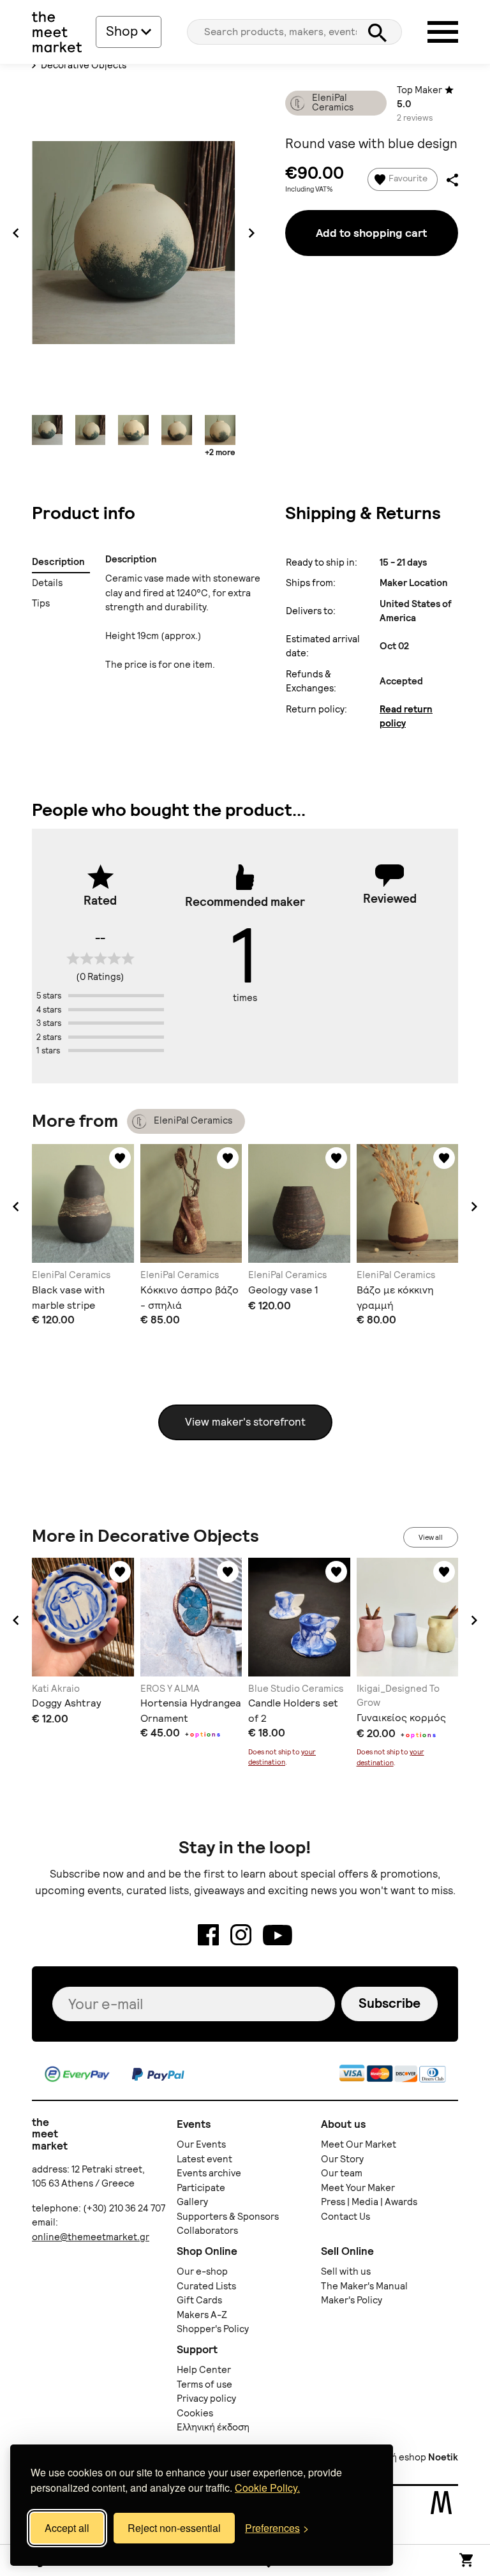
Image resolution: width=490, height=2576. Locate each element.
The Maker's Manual (364, 2286)
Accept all (67, 2528)
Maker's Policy (352, 2300)
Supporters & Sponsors (228, 2217)
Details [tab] (48, 583)
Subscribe (390, 2003)
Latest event (204, 2159)
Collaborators (207, 2231)
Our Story (342, 2159)
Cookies (195, 2413)
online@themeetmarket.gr (91, 2237)
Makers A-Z (202, 2315)
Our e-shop (202, 2271)
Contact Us (345, 2217)
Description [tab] (58, 562)
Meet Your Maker (358, 2188)
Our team (342, 2173)
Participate (201, 2188)
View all (431, 1537)
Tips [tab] (41, 603)
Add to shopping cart (371, 233)
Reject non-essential (174, 2528)
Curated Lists (206, 2286)
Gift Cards (199, 2300)
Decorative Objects (83, 65)
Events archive (209, 2173)
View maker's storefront (245, 1422)
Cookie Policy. (267, 2488)
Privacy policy (206, 2399)
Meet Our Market (359, 2144)
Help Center (204, 2370)
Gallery (192, 2202)
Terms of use (204, 2384)
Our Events (201, 2144)
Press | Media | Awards (369, 2202)
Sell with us (346, 2271)
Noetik (443, 2457)
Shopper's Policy (213, 2329)
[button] (16, 1207)
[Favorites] (120, 1158)
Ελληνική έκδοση (213, 2427)
